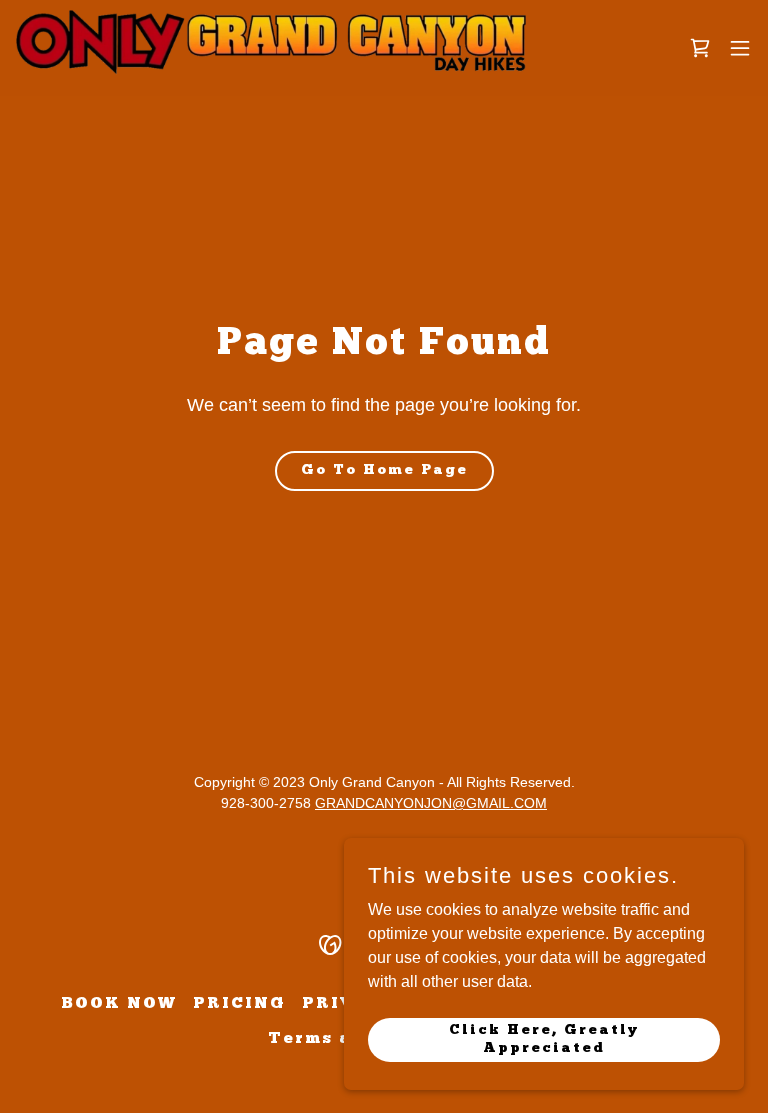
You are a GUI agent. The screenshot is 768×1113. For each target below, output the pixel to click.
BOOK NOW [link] (119, 1004)
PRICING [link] (239, 1004)
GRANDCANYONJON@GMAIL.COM (431, 803)
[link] (271, 48)
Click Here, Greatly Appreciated (544, 1038)
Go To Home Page (384, 470)
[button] (740, 48)
